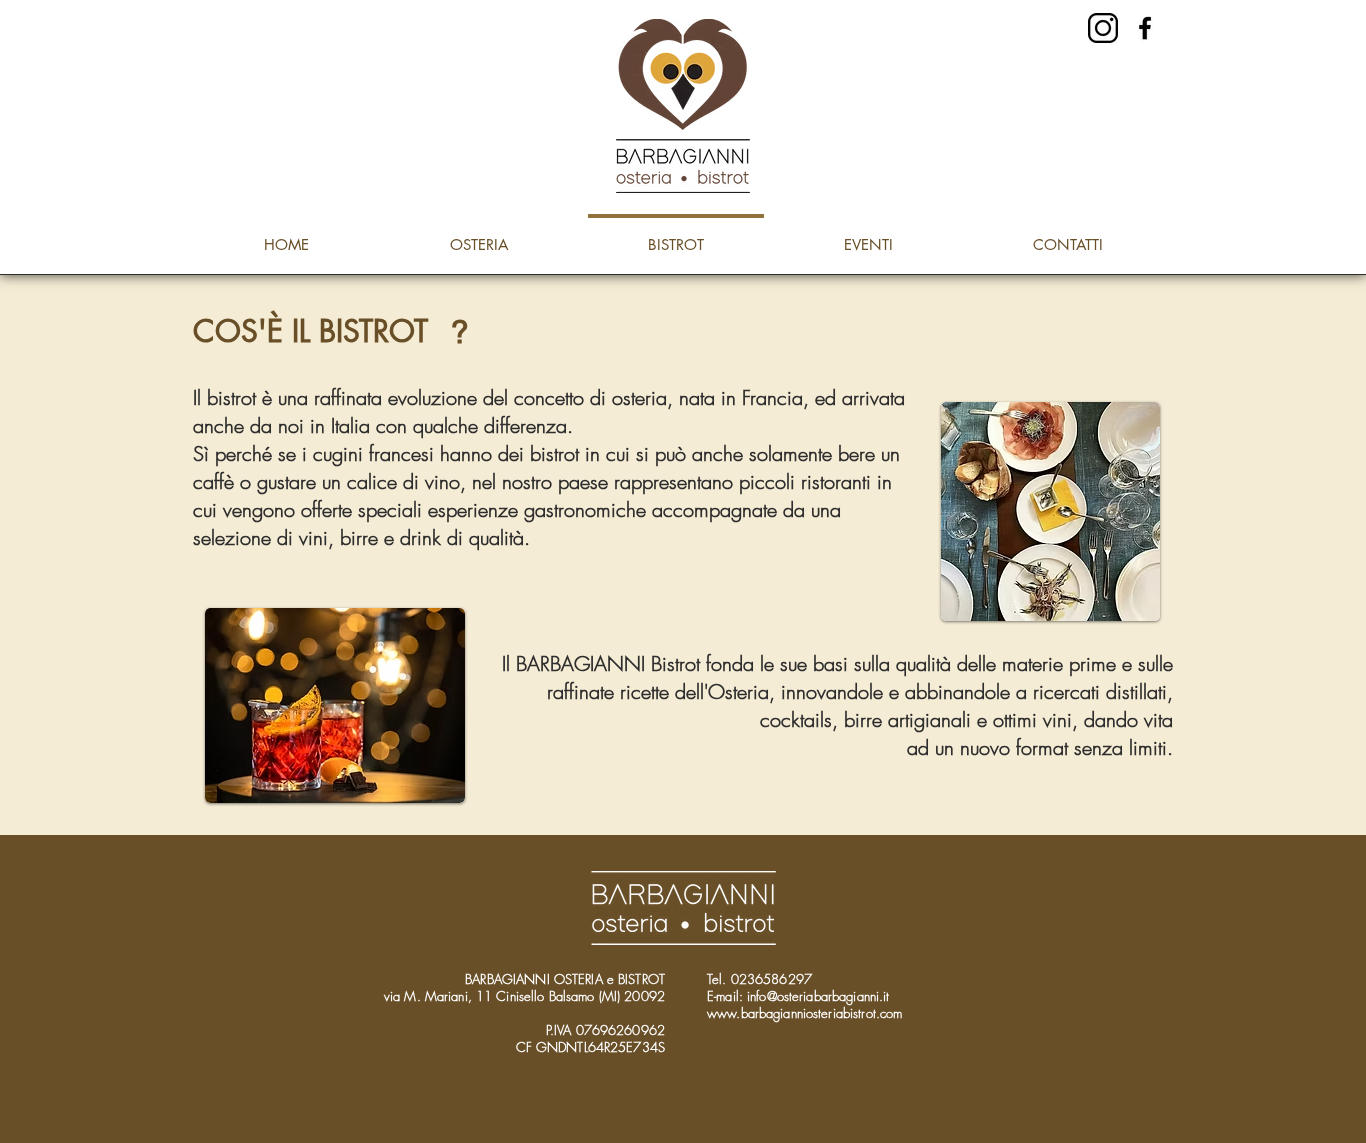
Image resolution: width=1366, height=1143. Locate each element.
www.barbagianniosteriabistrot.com (804, 1013)
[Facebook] (1145, 28)
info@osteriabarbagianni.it (818, 996)
